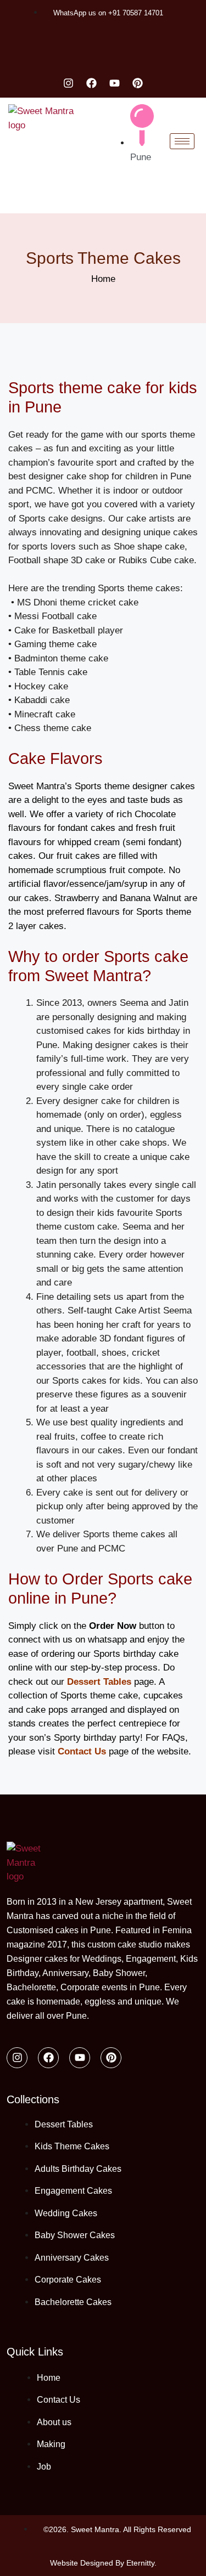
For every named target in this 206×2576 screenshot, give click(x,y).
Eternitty (140, 2563)
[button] (7, 196)
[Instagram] (69, 83)
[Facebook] (92, 83)
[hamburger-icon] (182, 141)
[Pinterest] (138, 83)
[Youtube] (115, 83)
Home (103, 279)
